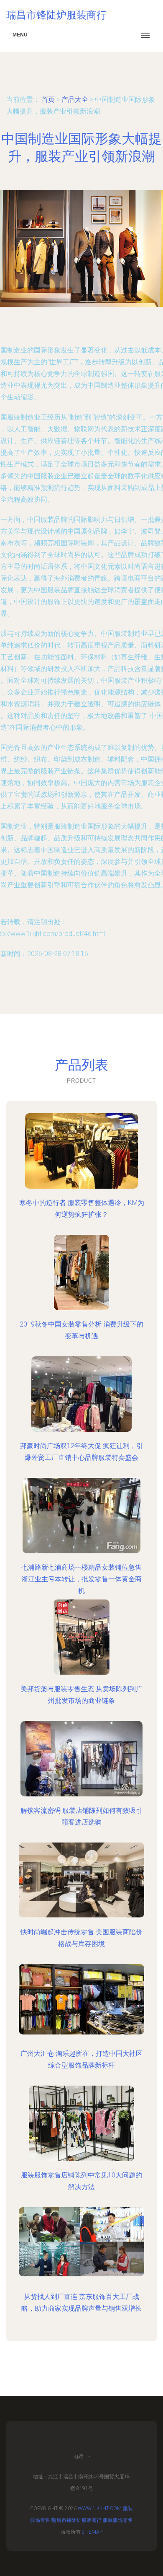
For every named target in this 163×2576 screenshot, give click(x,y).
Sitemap (92, 2532)
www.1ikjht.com (100, 2509)
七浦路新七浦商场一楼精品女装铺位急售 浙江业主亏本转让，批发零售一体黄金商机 (81, 1579)
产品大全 (75, 100)
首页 (48, 100)
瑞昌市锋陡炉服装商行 (76, 2520)
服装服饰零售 (118, 2520)
